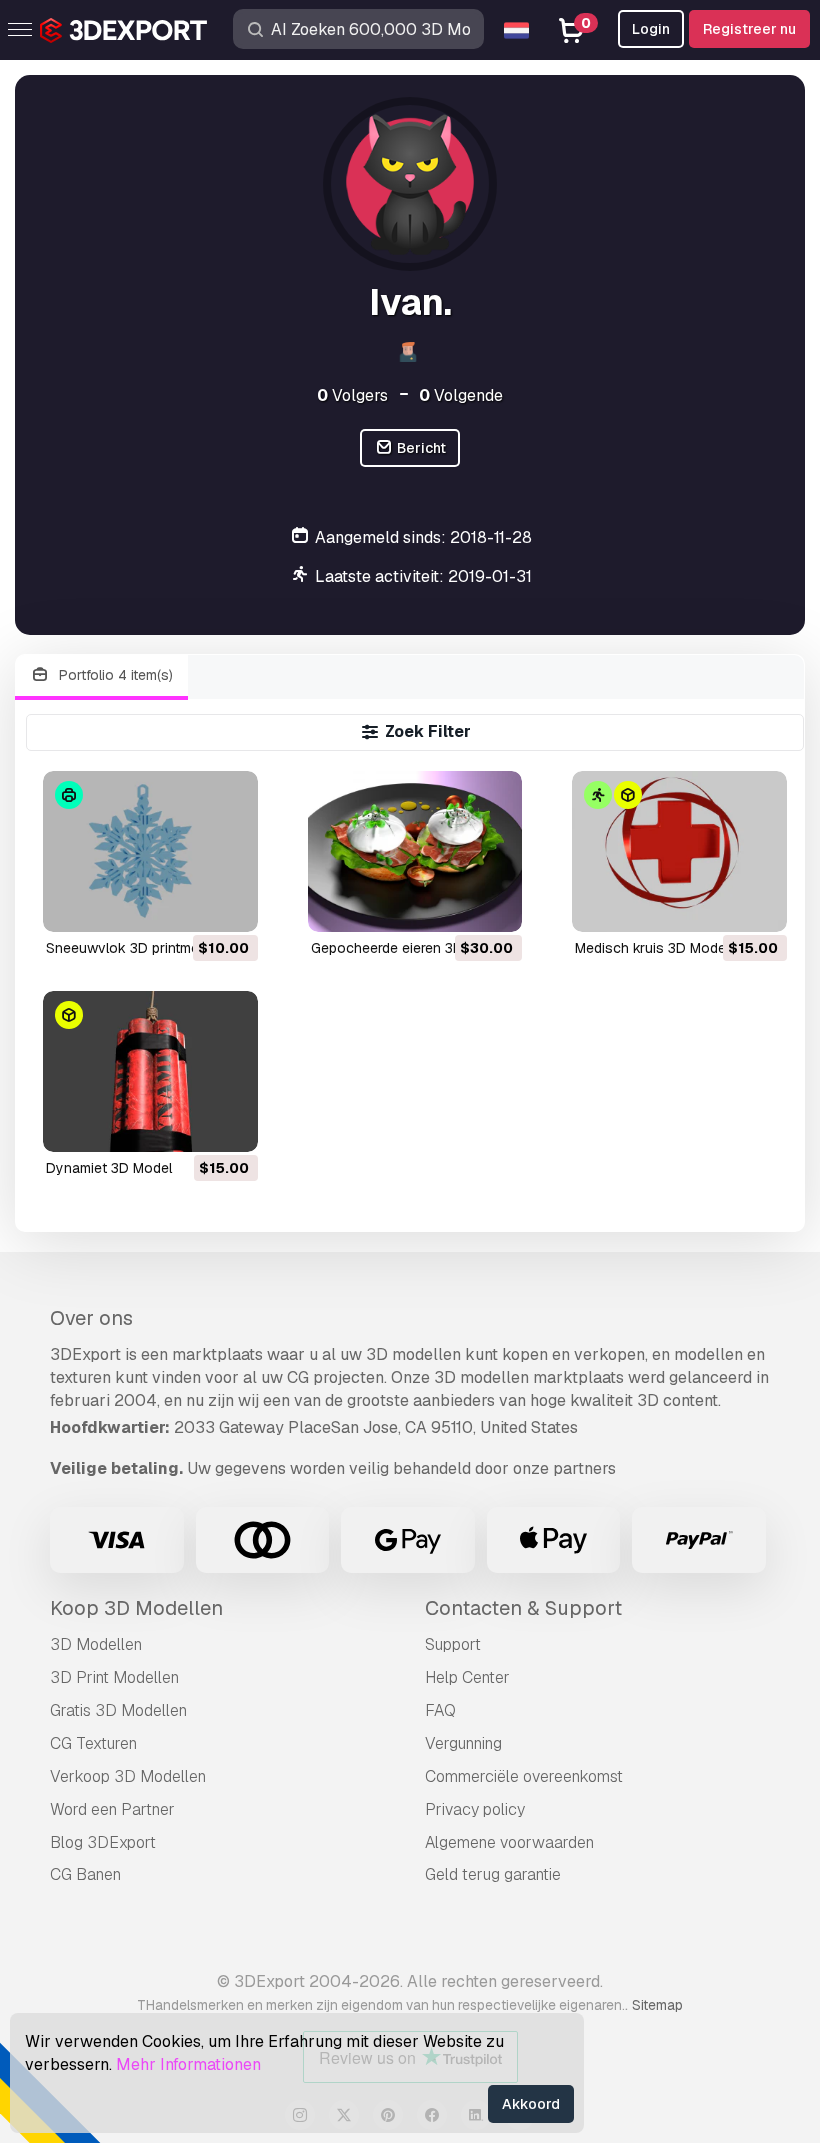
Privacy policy (475, 1809)
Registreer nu (749, 29)
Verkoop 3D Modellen (128, 1776)
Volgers (352, 395)
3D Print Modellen (114, 1677)
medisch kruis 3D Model (652, 948)
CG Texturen (93, 1743)
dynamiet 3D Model (109, 1168)
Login (651, 29)
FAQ (440, 1710)
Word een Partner (112, 1809)
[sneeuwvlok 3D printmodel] (150, 851)
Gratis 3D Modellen (118, 1710)
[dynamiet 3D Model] (150, 1071)
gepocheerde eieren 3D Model (408, 948)
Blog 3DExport (103, 1842)
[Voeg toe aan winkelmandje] (188, 904)
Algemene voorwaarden (509, 1842)
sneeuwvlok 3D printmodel (132, 948)
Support (453, 1644)
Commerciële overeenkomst (524, 1776)
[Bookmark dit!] (229, 904)
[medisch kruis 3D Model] (679, 851)
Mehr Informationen (188, 2064)
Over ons (91, 1318)
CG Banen (85, 1874)
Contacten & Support (523, 1608)
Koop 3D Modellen (136, 1608)
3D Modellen (96, 1644)
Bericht (420, 448)
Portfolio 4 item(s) (114, 675)
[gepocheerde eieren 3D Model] (415, 851)
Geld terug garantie (493, 1874)
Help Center (467, 1677)
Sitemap (657, 2005)
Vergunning (463, 1743)
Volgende (461, 395)
